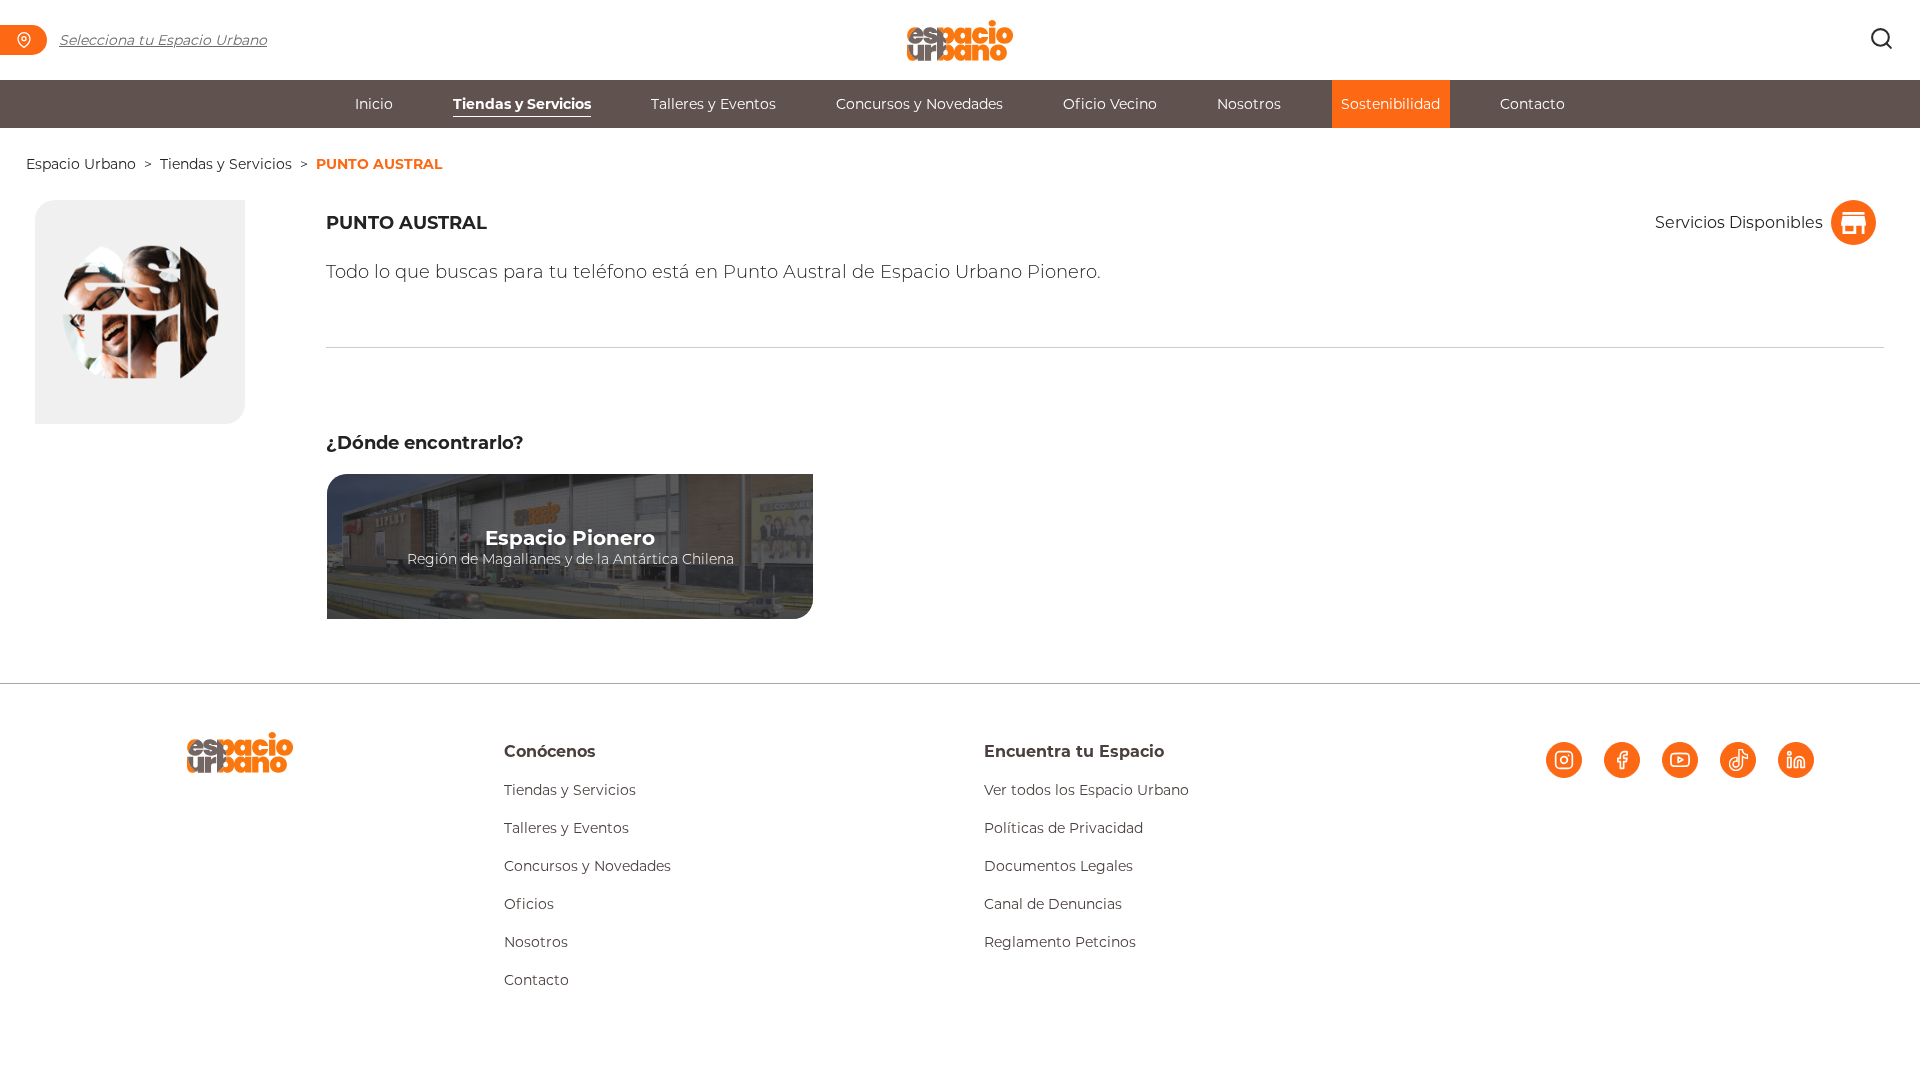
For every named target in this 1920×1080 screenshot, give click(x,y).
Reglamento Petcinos (1060, 942)
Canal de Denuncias (1053, 904)
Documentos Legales (1058, 866)
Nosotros (1249, 104)
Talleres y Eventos (713, 104)
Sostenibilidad (1390, 104)
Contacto (1532, 104)
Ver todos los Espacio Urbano (1086, 790)
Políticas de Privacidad (1063, 828)
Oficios (529, 904)
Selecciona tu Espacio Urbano (163, 40)
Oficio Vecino (1110, 104)
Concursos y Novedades (919, 104)
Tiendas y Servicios (522, 104)
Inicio (374, 104)
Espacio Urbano (81, 164)
